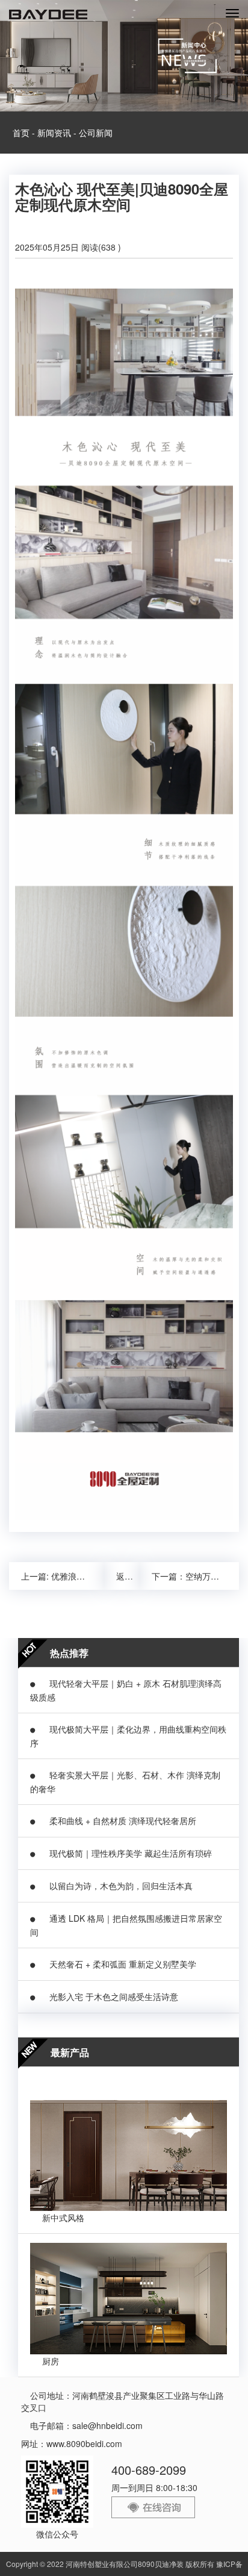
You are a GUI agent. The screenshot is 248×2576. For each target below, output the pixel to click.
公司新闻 (96, 133)
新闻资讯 (54, 133)
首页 (21, 133)
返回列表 (128, 1576)
